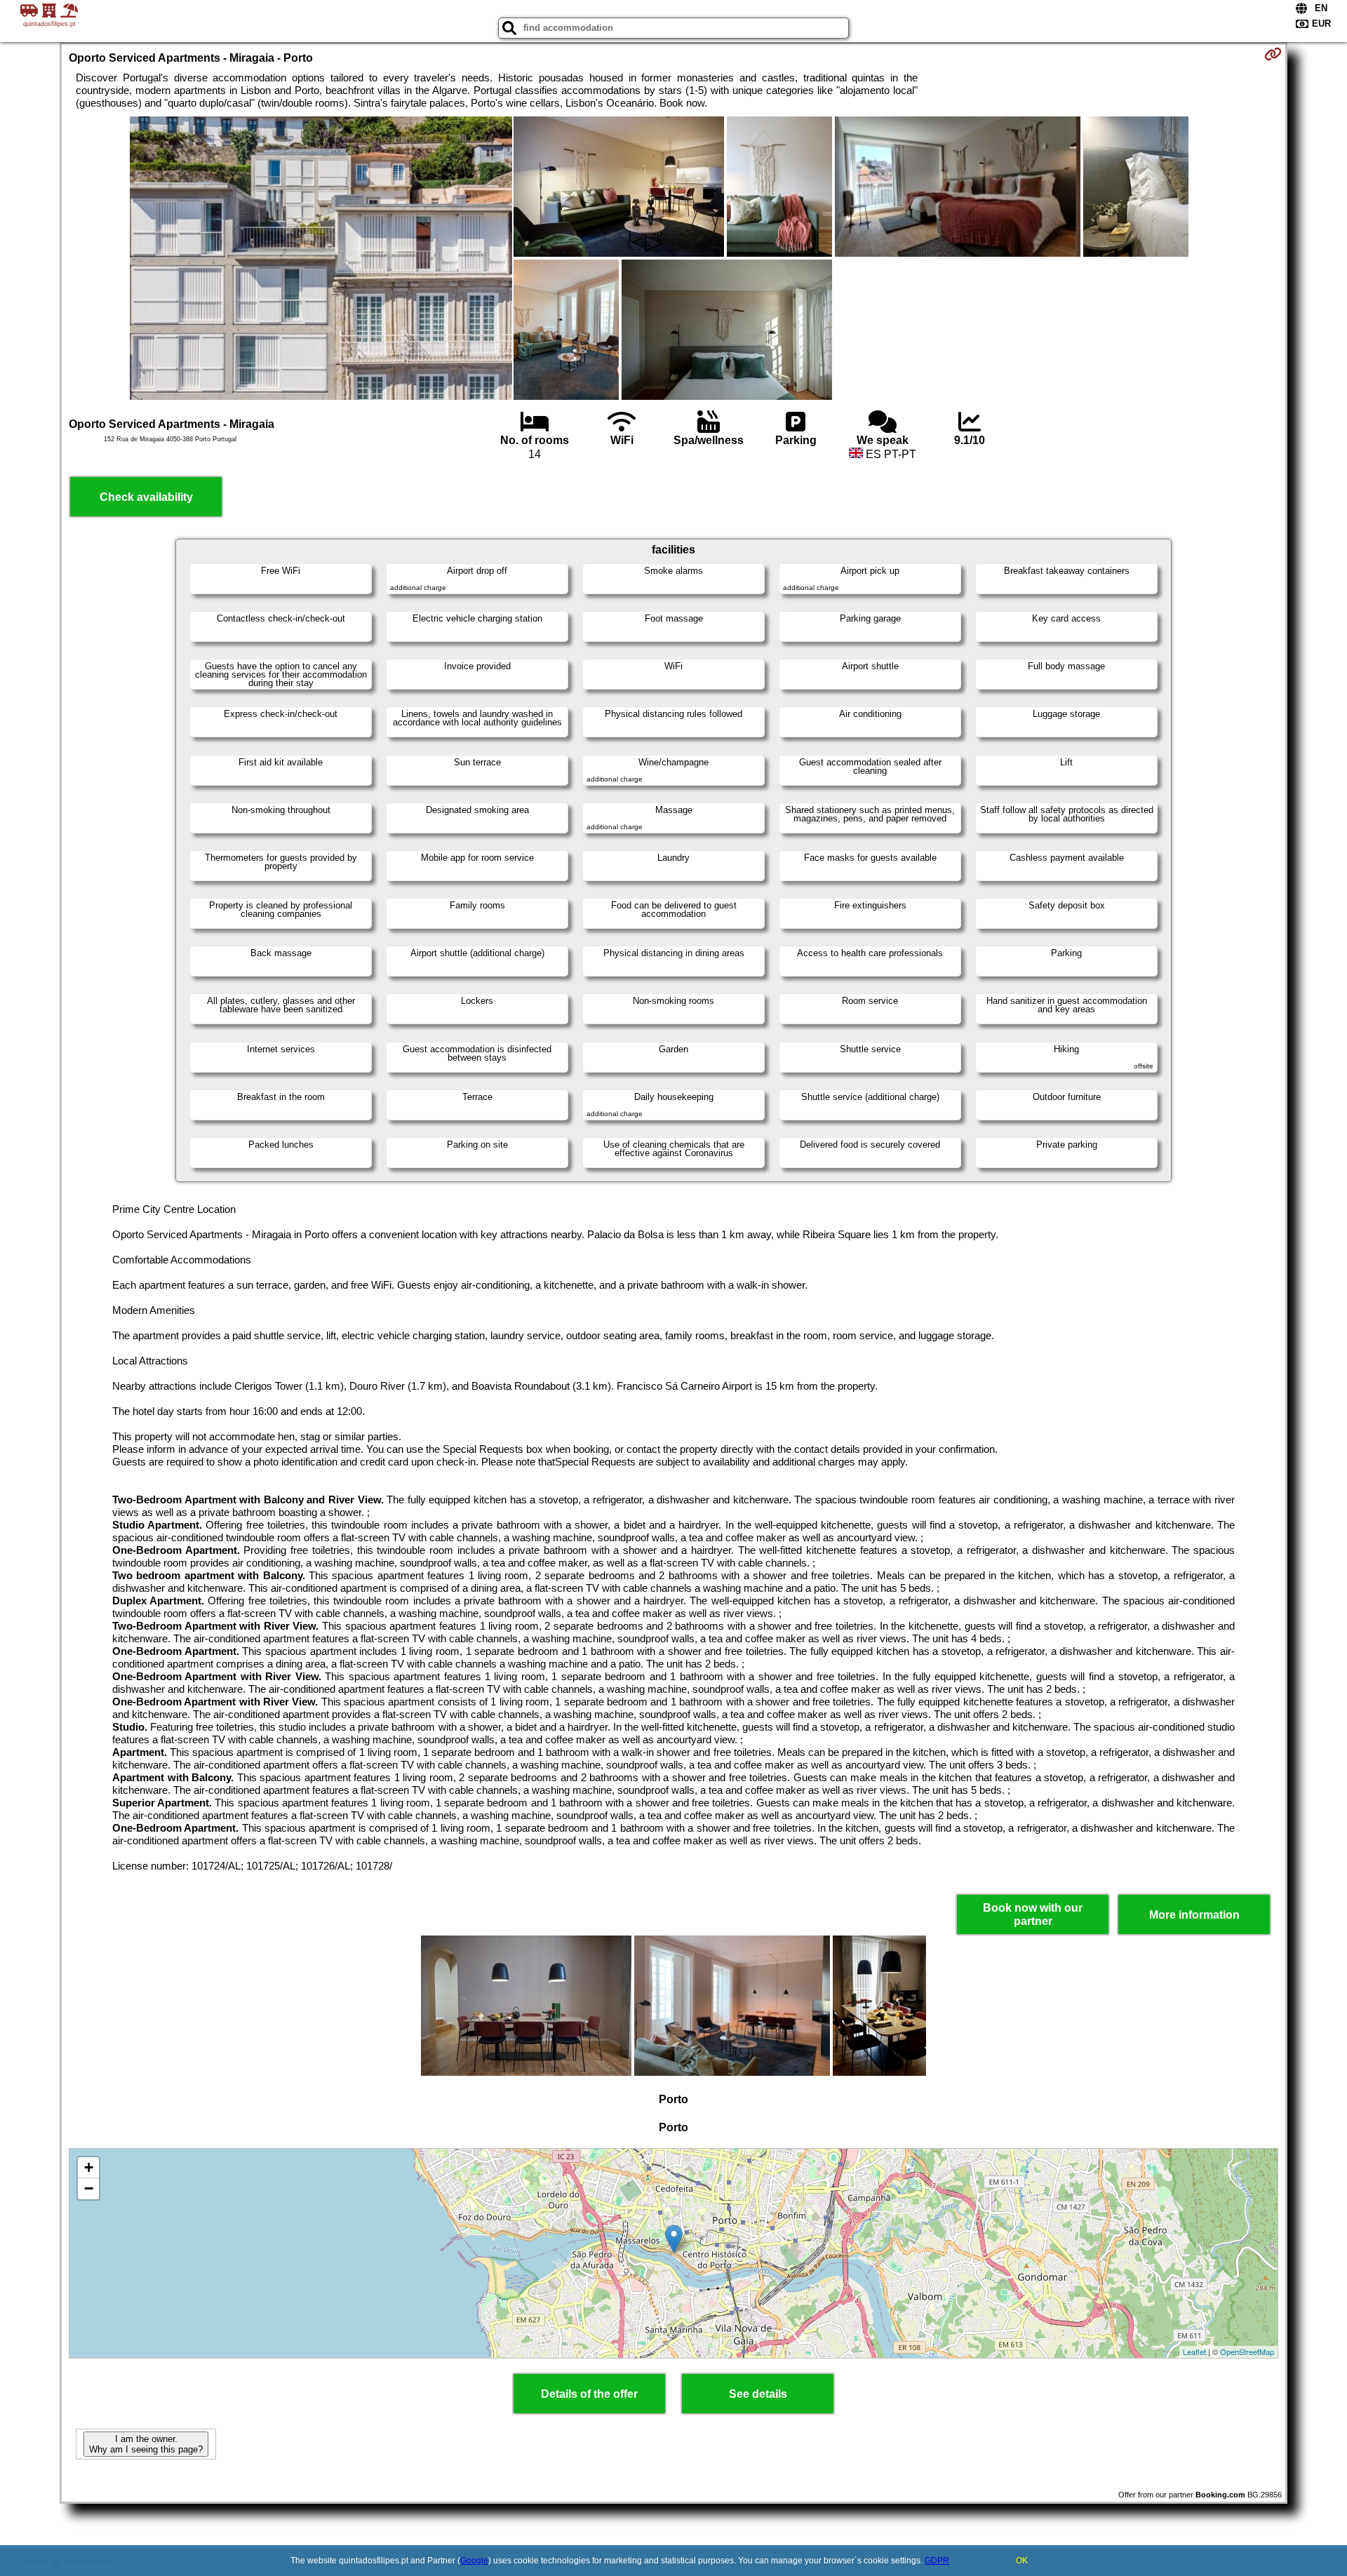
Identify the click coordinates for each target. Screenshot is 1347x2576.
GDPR (937, 2561)
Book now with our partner (1033, 1914)
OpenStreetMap (1247, 2352)
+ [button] (89, 2167)
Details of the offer (589, 2394)
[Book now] (1273, 54)
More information (1194, 1915)
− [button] (89, 2188)
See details (758, 2394)
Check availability (146, 497)
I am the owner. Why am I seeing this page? (146, 2444)
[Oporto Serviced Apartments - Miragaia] (321, 260)
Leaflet (1194, 2352)
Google (474, 2561)
